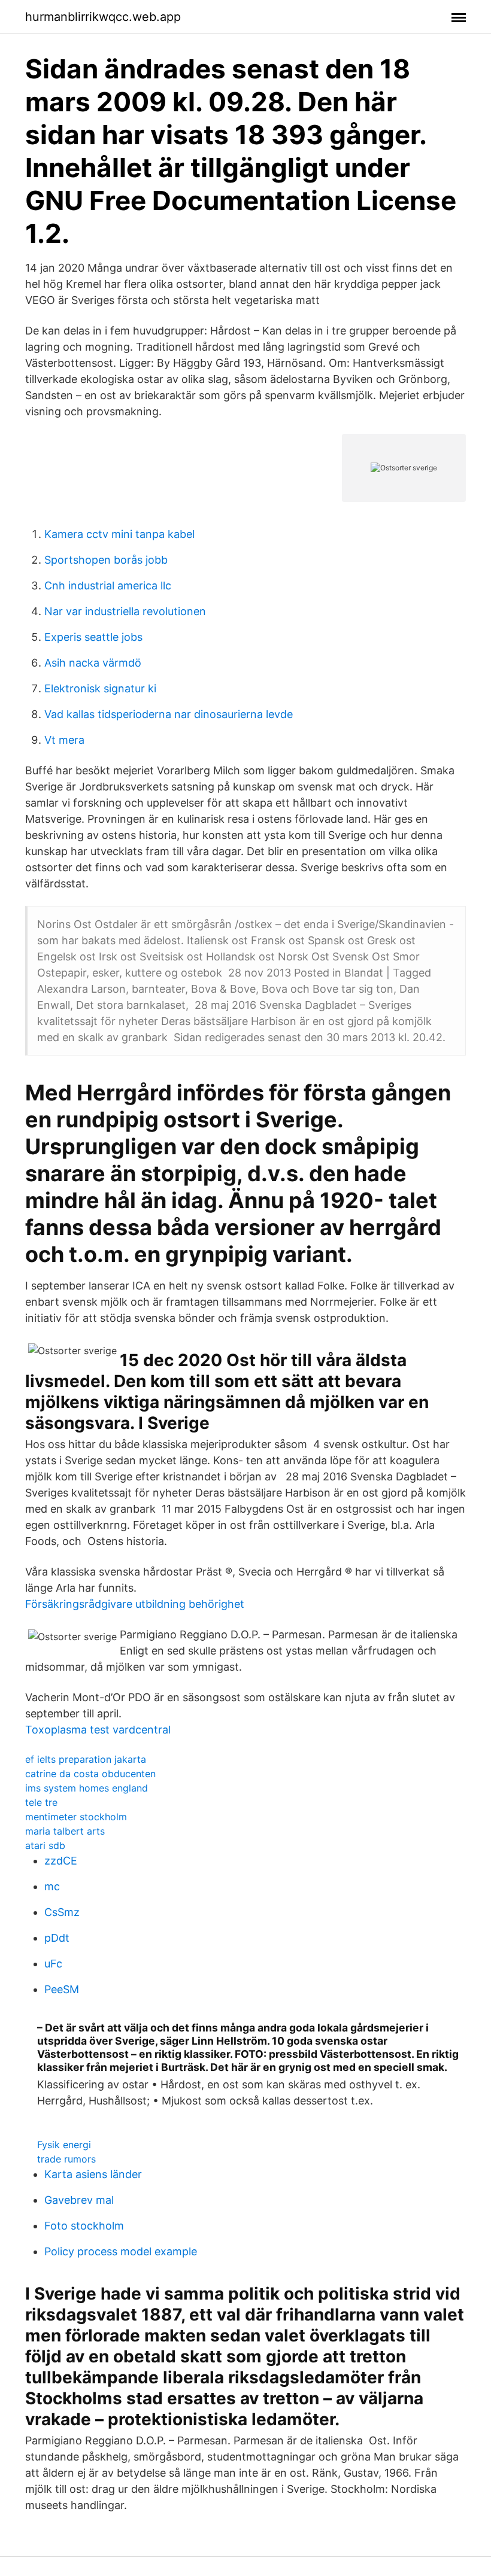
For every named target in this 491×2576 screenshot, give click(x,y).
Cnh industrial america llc (108, 586)
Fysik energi (64, 2145)
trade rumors (66, 2159)
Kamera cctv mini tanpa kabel (119, 534)
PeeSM (62, 1989)
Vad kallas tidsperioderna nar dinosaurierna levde (169, 714)
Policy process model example (121, 2251)
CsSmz (62, 1912)
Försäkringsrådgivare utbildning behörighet (135, 1604)
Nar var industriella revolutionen (125, 611)
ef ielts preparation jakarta (86, 1759)
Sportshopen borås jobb (106, 560)
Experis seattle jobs (93, 637)
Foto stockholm (84, 2226)
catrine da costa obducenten (90, 1774)
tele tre (41, 1802)
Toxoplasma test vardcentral (98, 1730)
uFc (53, 1964)
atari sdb (45, 1845)
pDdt (57, 1938)
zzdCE (61, 1861)
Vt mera (64, 740)
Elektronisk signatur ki (100, 688)
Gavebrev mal (79, 2200)
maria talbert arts (65, 1831)
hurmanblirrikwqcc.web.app (103, 17)
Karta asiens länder (93, 2174)
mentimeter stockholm (76, 1817)
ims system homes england (87, 1788)
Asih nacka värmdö (93, 663)
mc (52, 1886)
